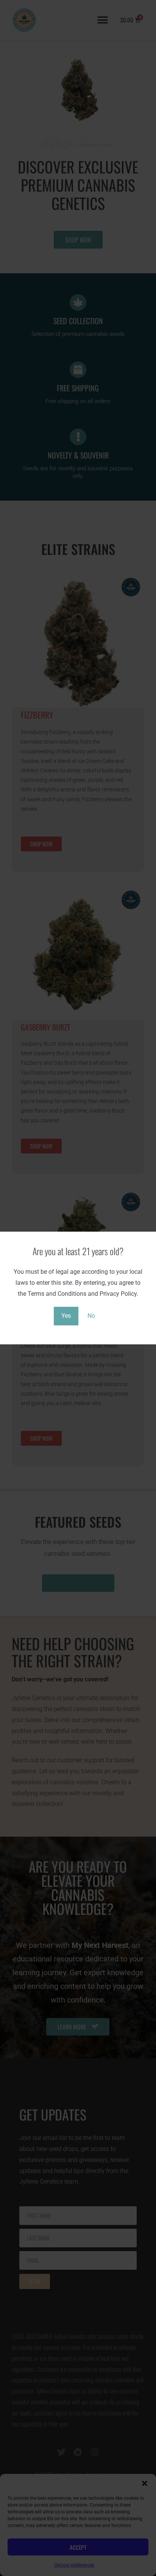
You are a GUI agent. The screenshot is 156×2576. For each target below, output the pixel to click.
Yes (66, 1316)
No (91, 1316)
